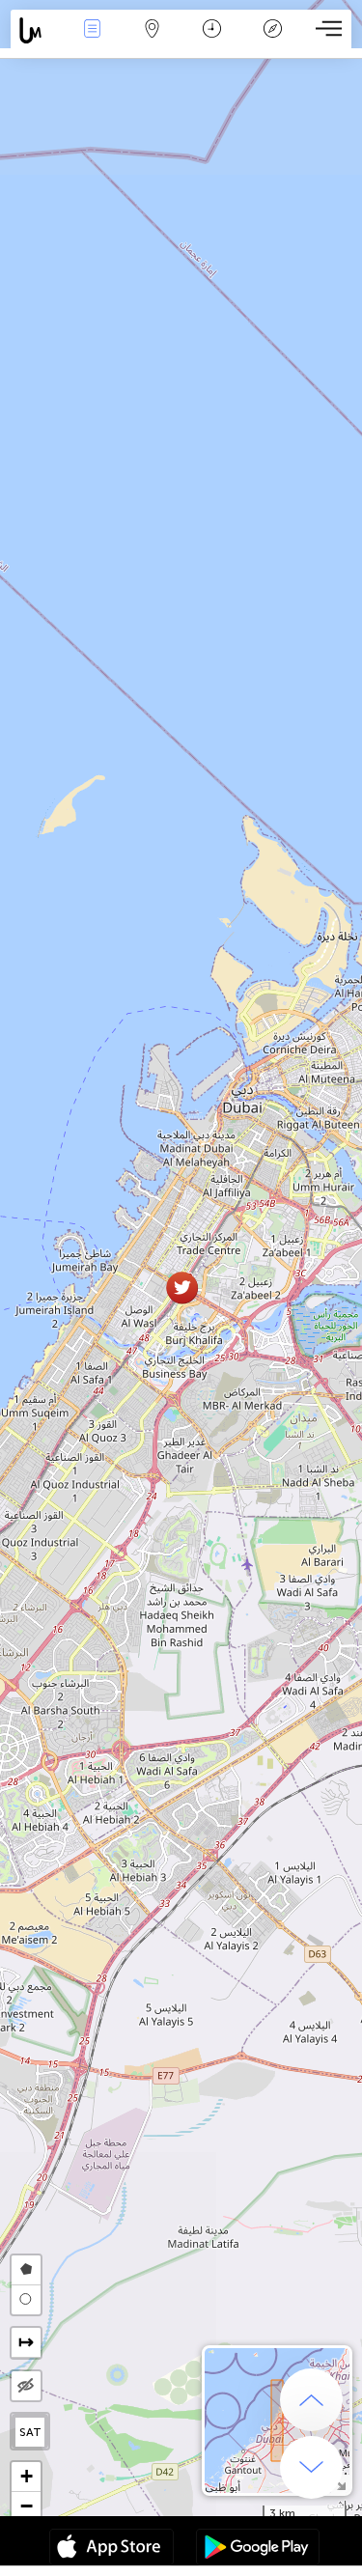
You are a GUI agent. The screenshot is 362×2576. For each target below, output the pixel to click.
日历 (212, 42)
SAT (30, 2432)
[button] (182, 1288)
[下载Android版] (258, 2549)
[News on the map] (36, 30)
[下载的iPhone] (111, 2549)
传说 (272, 42)
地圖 (153, 42)
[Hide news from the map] (26, 2386)
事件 (92, 42)
